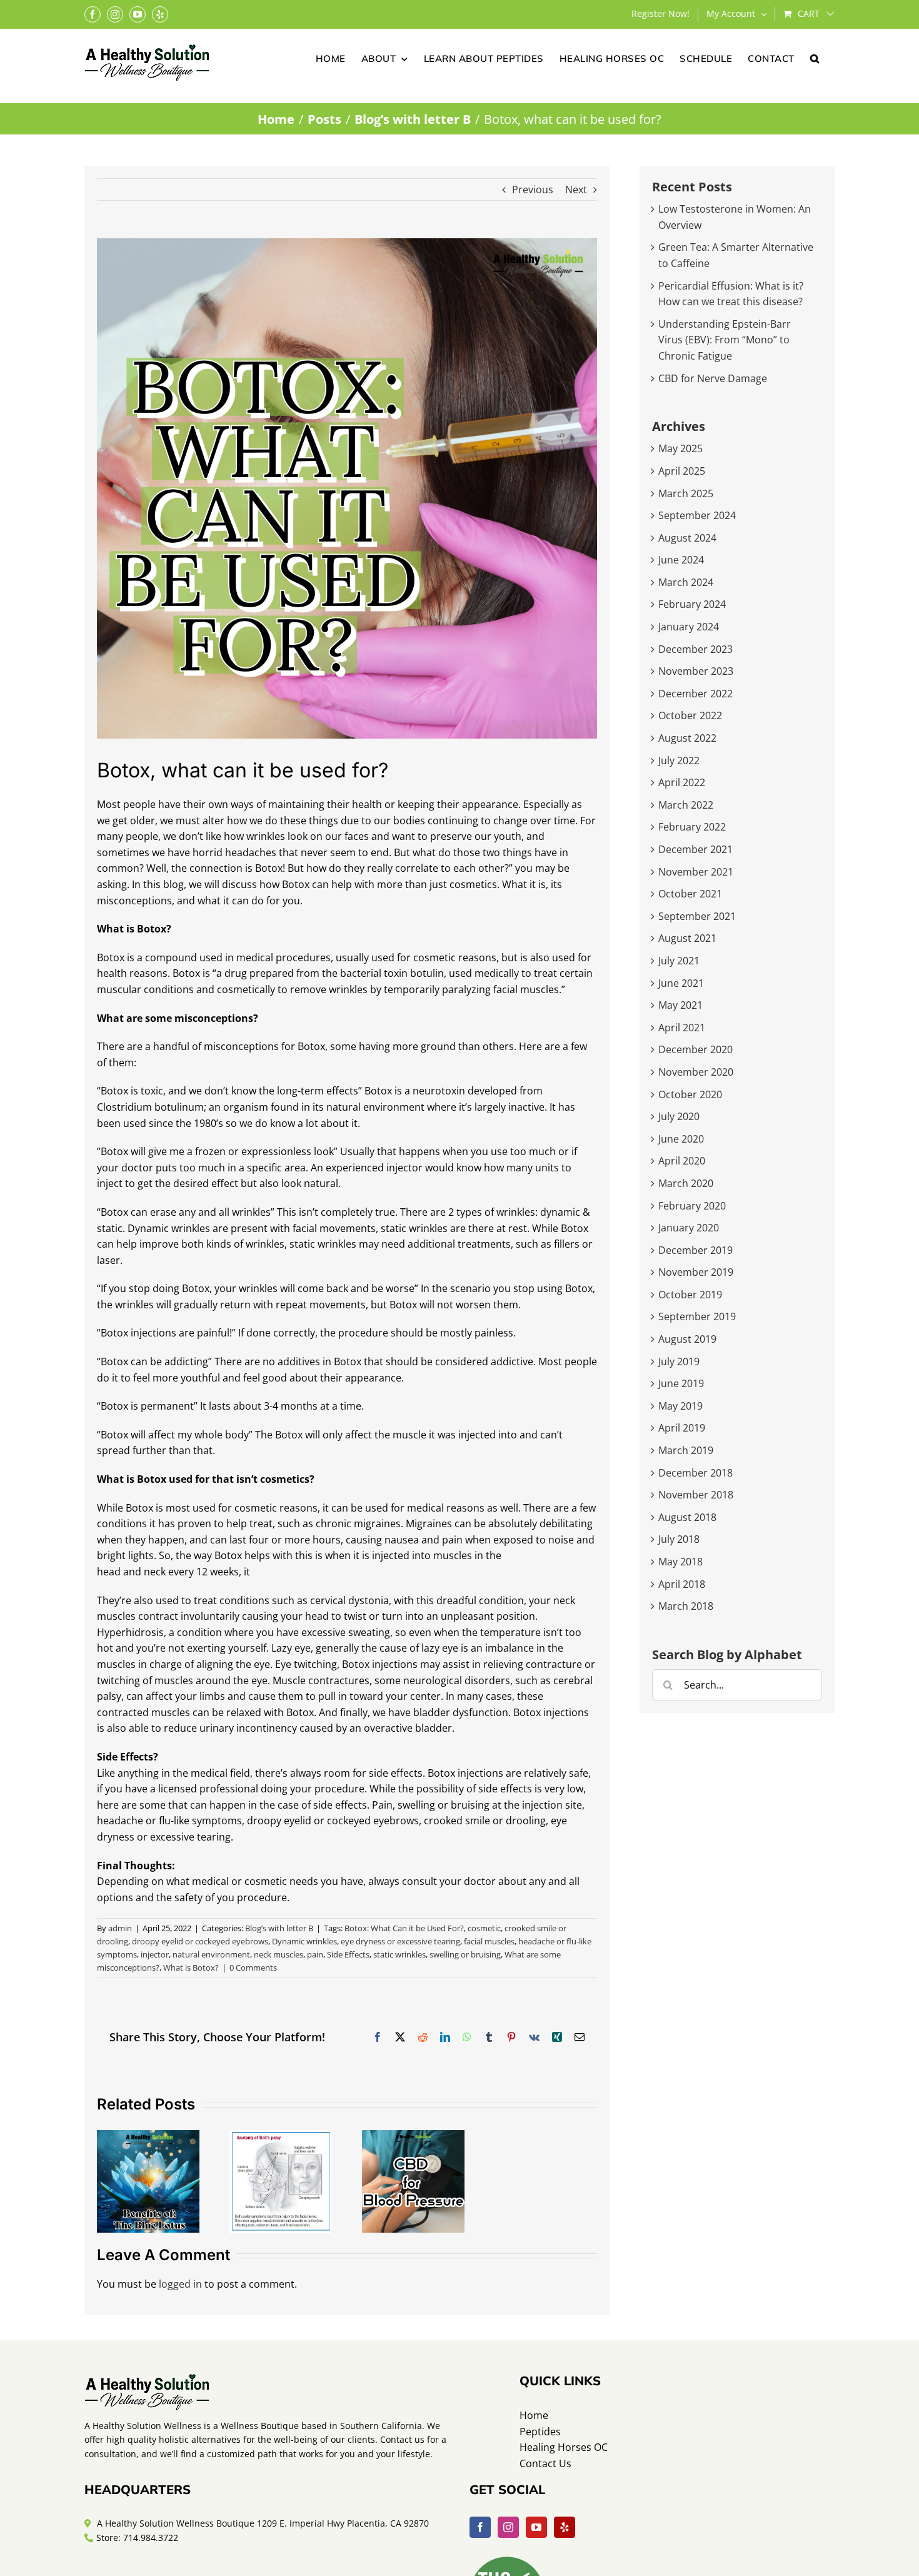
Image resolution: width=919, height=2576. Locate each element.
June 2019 (681, 1383)
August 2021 (687, 938)
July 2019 (679, 1361)
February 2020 (692, 1206)
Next (576, 189)
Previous (533, 189)
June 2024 (681, 560)
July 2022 (679, 760)
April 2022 (682, 782)
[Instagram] (508, 2527)
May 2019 (680, 1406)
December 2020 (696, 1049)
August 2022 (687, 738)
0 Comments (253, 1967)
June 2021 (681, 983)
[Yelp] (565, 2527)
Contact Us (545, 2463)
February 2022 (692, 827)
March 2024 (686, 582)
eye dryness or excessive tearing (400, 1941)
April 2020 (682, 1161)
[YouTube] (536, 2527)
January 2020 (689, 1228)
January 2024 (689, 627)
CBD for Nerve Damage (713, 378)
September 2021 (697, 916)
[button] (815, 58)
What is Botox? (191, 1967)
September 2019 (697, 1316)
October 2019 (690, 1295)
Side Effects (348, 1954)
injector (155, 1954)
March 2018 (686, 1606)
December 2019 (696, 1250)
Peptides (540, 2432)
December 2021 (696, 849)
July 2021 (679, 961)
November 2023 (696, 671)
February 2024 (692, 604)
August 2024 (687, 538)
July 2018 (679, 1539)
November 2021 (696, 872)
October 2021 (690, 894)
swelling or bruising (465, 1954)
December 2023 (696, 649)
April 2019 (682, 1428)
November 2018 (696, 1495)
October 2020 (690, 1094)
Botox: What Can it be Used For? (404, 1928)
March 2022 (686, 805)
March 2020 (686, 1183)
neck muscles (279, 1954)
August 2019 (687, 1339)
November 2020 (696, 1072)
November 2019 (696, 1272)
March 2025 (686, 493)
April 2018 (682, 1584)
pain (315, 1954)
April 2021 (682, 1028)
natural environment (211, 1954)
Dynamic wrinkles (304, 1941)
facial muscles (489, 1941)
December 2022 (696, 694)
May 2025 (680, 448)
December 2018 (696, 1473)
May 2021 (680, 1005)
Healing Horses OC (564, 2447)
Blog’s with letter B (279, 1928)
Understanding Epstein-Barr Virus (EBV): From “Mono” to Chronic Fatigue (725, 340)
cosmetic (484, 1928)
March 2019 (686, 1450)
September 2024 (697, 515)
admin (120, 1928)
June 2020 (681, 1139)
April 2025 (682, 471)
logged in (180, 2284)
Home (534, 2415)
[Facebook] (480, 2527)
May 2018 (680, 1562)
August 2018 (687, 1517)
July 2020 (679, 1116)
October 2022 (690, 715)
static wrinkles (399, 1954)
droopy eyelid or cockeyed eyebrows (200, 1941)
